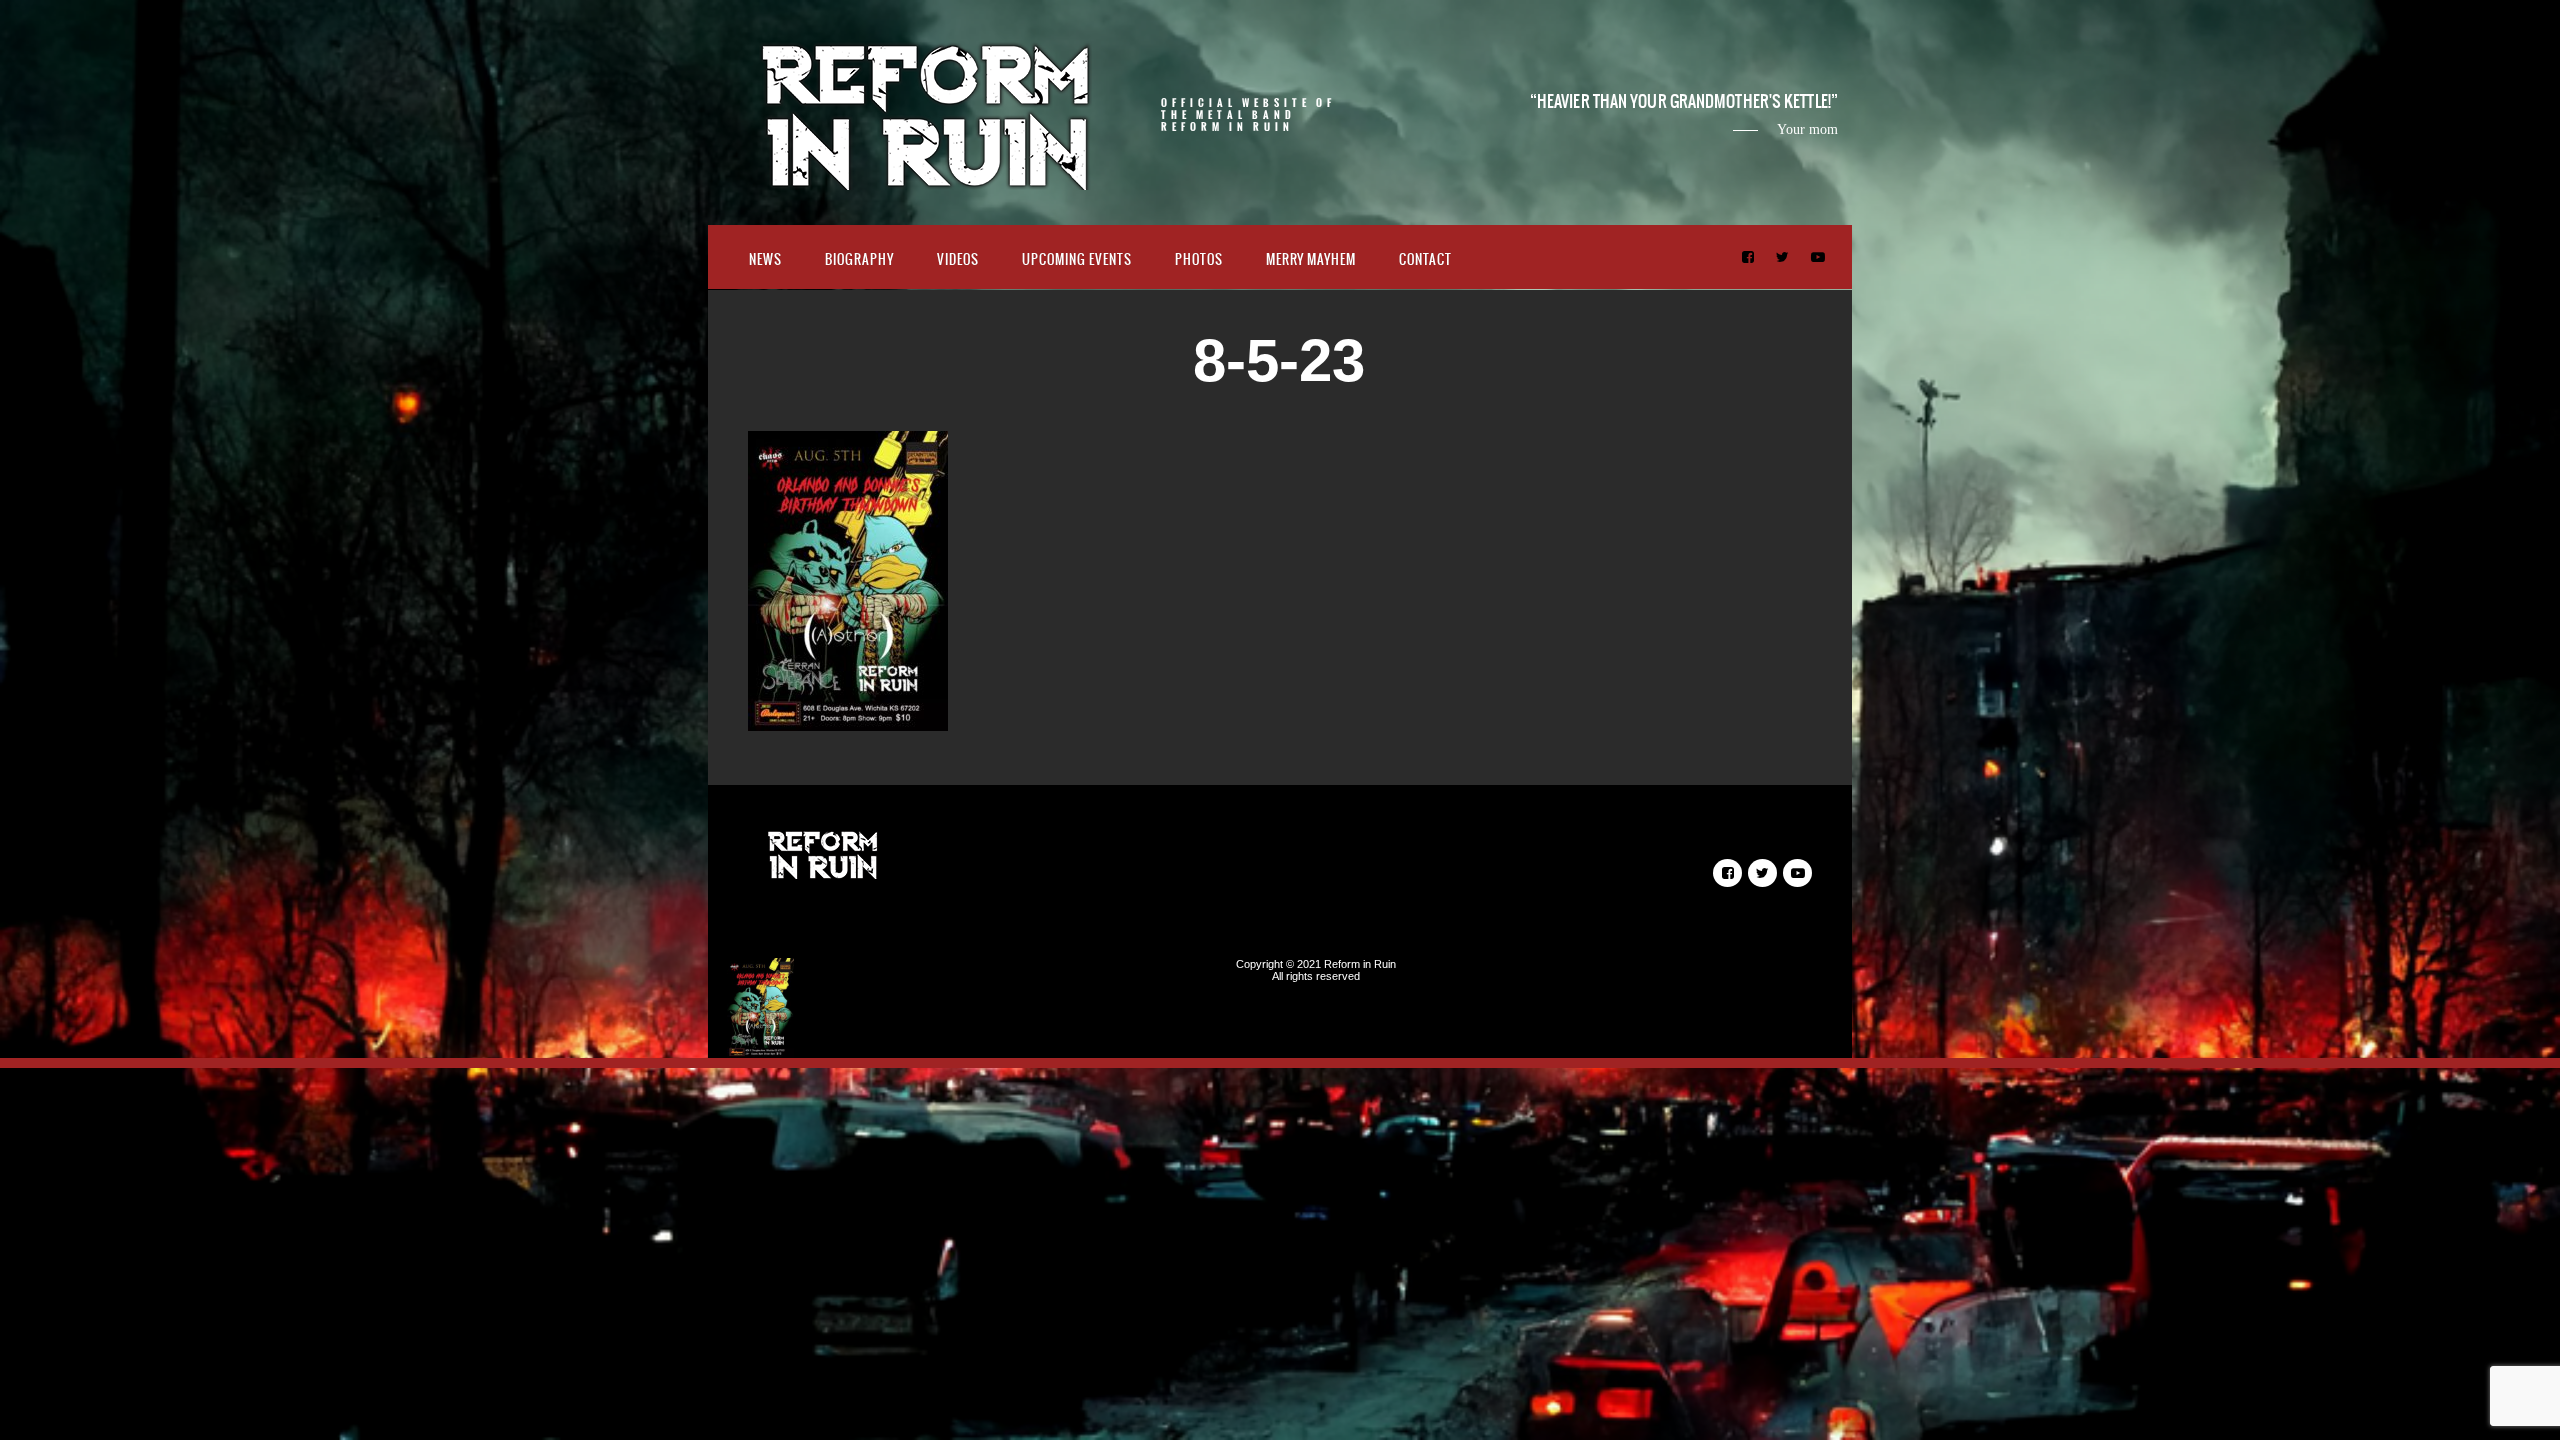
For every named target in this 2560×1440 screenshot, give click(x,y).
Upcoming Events (1077, 259)
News (765, 259)
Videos (958, 259)
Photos (1199, 259)
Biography (859, 259)
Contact (1425, 259)
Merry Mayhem (1311, 259)
